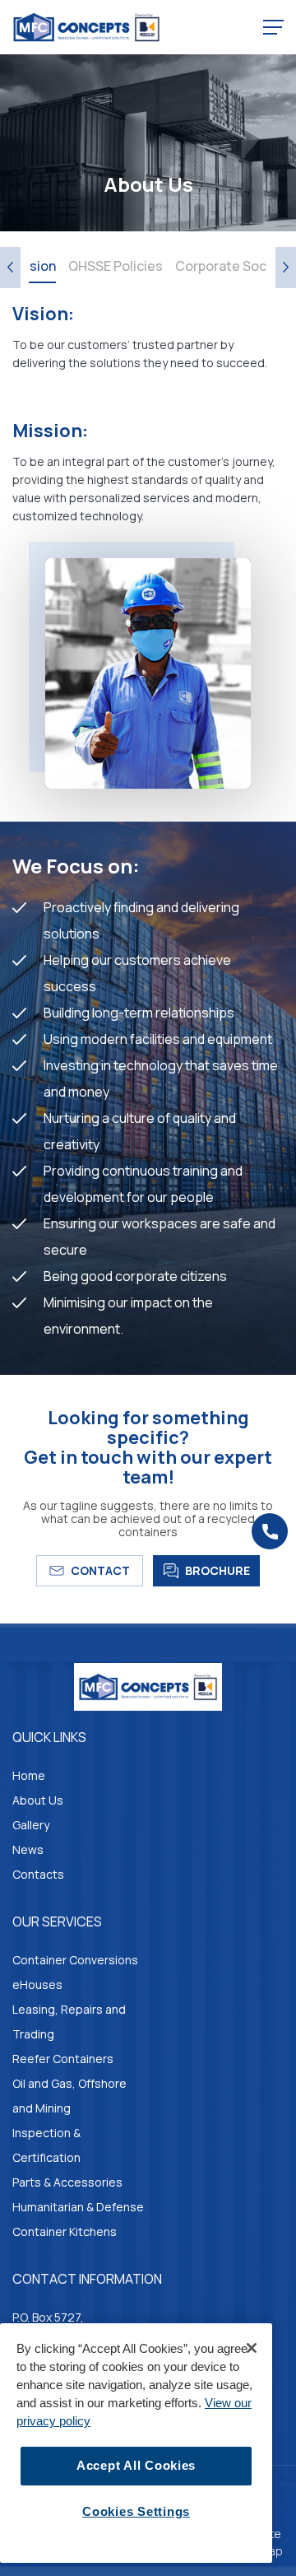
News (28, 1849)
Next (286, 268)
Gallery (31, 1825)
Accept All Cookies (136, 2466)
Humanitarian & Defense (78, 2207)
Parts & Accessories (67, 2182)
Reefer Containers (63, 2059)
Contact (100, 1570)
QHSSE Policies (116, 266)
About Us (38, 1800)
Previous (10, 268)
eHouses (37, 1984)
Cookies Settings (136, 2512)
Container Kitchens (65, 2231)
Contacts (38, 1874)
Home (29, 1775)
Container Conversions (75, 1960)
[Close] (252, 2348)
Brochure (217, 1570)
